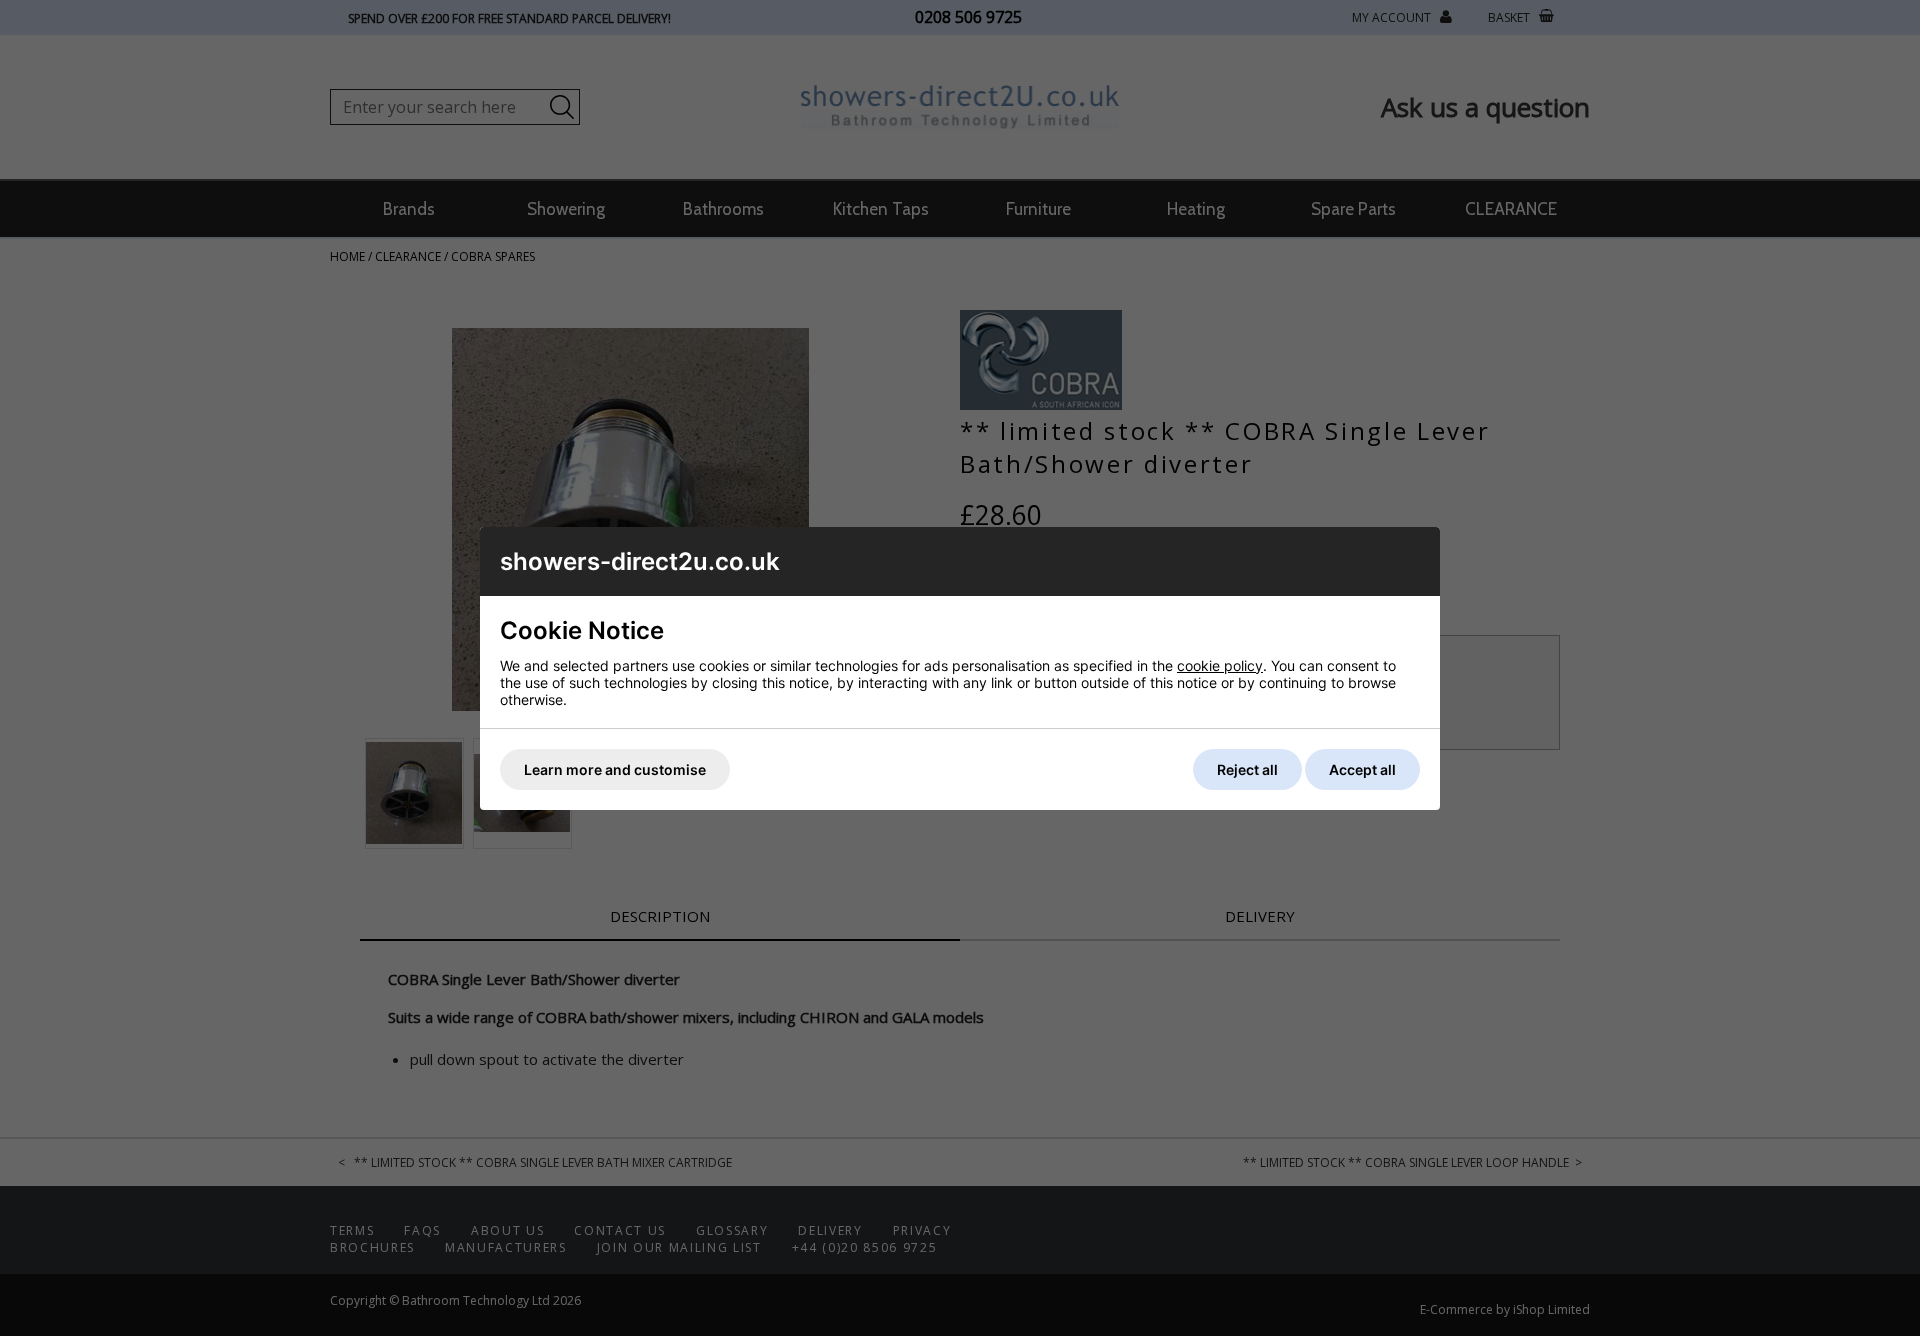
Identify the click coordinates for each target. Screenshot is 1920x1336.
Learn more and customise (615, 769)
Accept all (1362, 769)
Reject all (1247, 769)
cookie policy (1220, 665)
